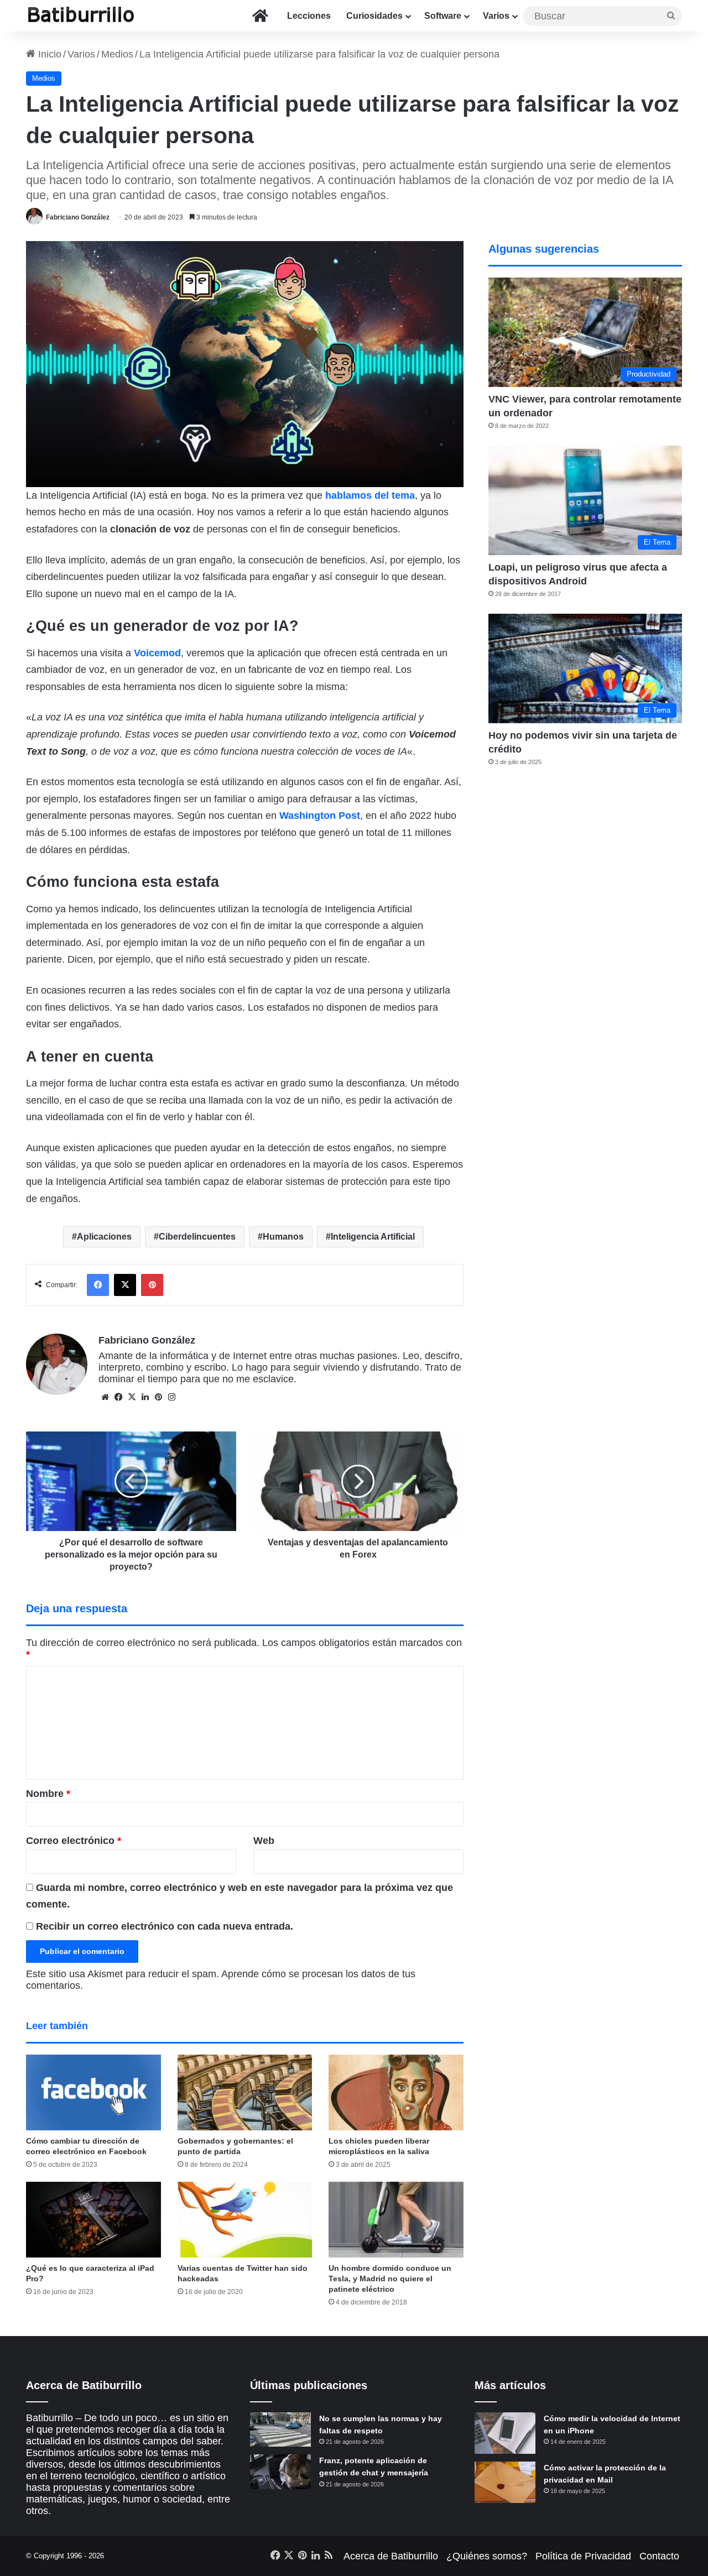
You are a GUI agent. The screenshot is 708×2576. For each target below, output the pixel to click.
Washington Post (320, 816)
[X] (132, 1397)
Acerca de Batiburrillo (391, 2556)
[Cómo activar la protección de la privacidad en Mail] (505, 2482)
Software (443, 16)
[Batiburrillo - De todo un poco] (81, 16)
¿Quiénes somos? (487, 2556)
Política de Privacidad (583, 2556)
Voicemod (157, 653)
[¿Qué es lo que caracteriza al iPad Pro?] (93, 2220)
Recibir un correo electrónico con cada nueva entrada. (165, 1926)
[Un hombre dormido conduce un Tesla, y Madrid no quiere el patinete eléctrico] (396, 2220)
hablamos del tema (370, 495)
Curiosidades (374, 16)
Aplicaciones (104, 1237)
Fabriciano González (78, 217)
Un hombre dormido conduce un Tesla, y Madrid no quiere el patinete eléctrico (390, 2279)
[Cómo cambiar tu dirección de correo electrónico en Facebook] (93, 2092)
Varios (496, 16)
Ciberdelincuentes (197, 1237)
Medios (117, 54)
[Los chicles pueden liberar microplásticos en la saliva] (396, 2092)
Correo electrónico (74, 1841)
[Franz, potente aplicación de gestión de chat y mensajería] (280, 2472)
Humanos (283, 1237)
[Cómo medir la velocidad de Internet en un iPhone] (505, 2433)
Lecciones (309, 16)
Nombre (48, 1794)
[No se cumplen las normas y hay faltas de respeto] (280, 2429)
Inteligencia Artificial (373, 1237)
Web (264, 1841)
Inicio (48, 54)
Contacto (659, 2556)
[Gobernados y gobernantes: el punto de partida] (245, 2092)
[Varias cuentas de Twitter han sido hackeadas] (245, 2220)
